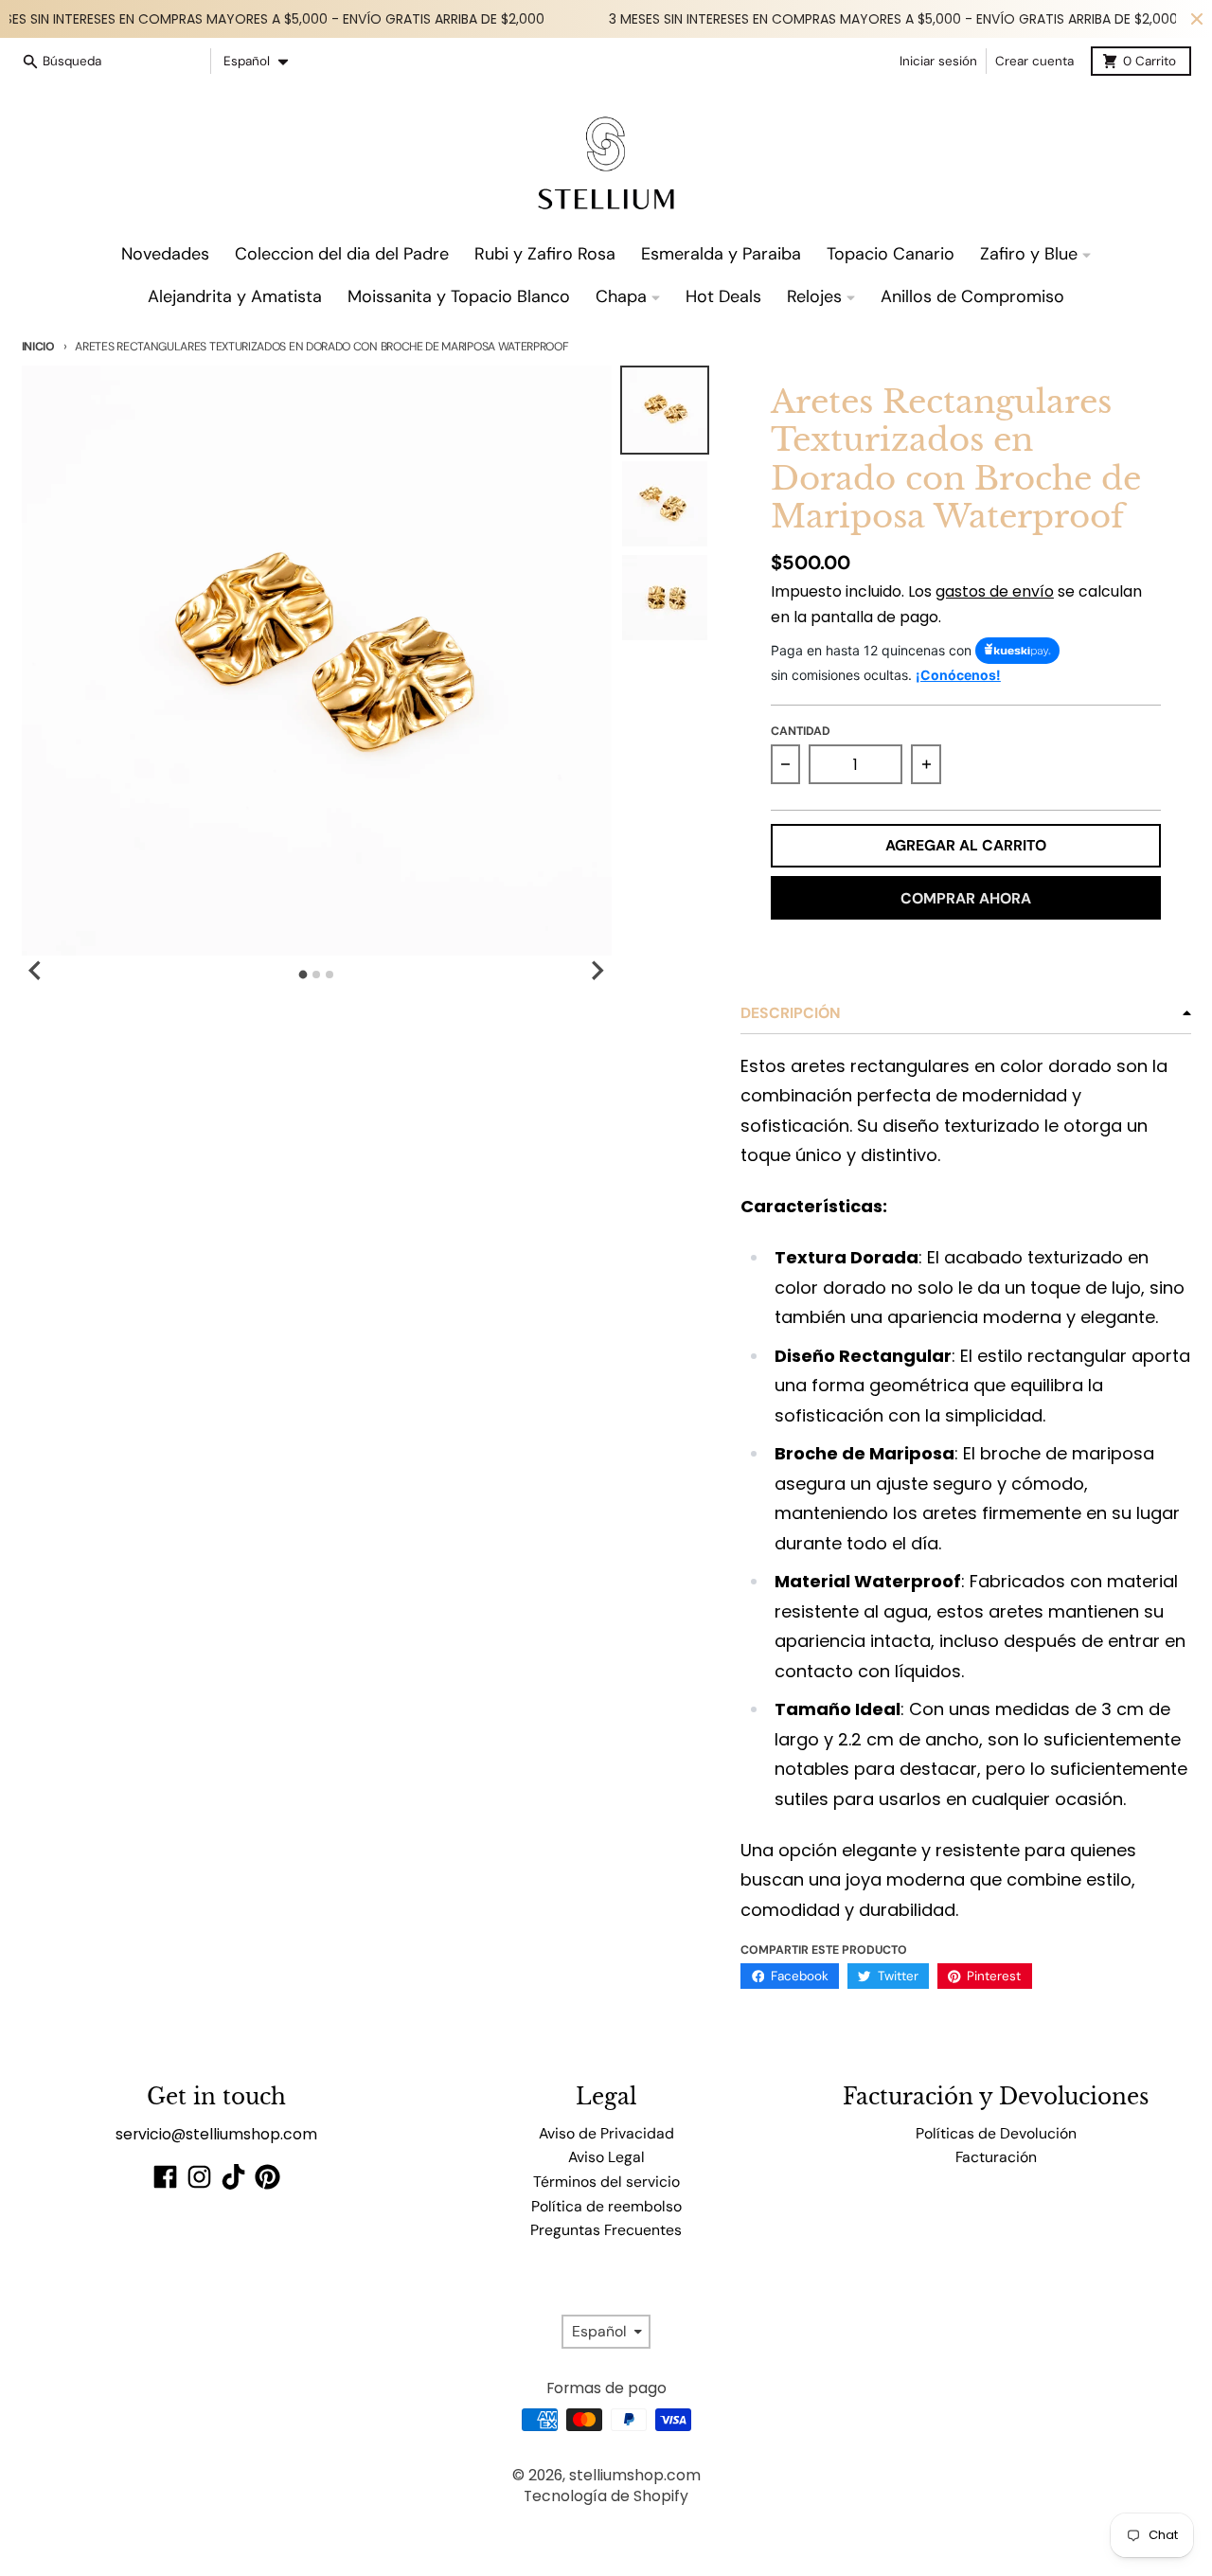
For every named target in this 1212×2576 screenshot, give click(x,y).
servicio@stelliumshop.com (216, 2134)
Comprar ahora (966, 898)
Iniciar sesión (938, 61)
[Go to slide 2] (316, 975)
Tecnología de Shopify (606, 2496)
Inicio (38, 347)
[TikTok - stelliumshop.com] (233, 2177)
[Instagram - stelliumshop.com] (199, 2177)
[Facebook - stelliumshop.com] (165, 2177)
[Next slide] (597, 971)
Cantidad (801, 731)
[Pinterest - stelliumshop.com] (267, 2177)
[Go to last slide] (37, 971)
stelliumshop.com (635, 2475)
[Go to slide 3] (330, 975)
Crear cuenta (1034, 61)
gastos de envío (995, 591)
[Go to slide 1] (303, 974)
